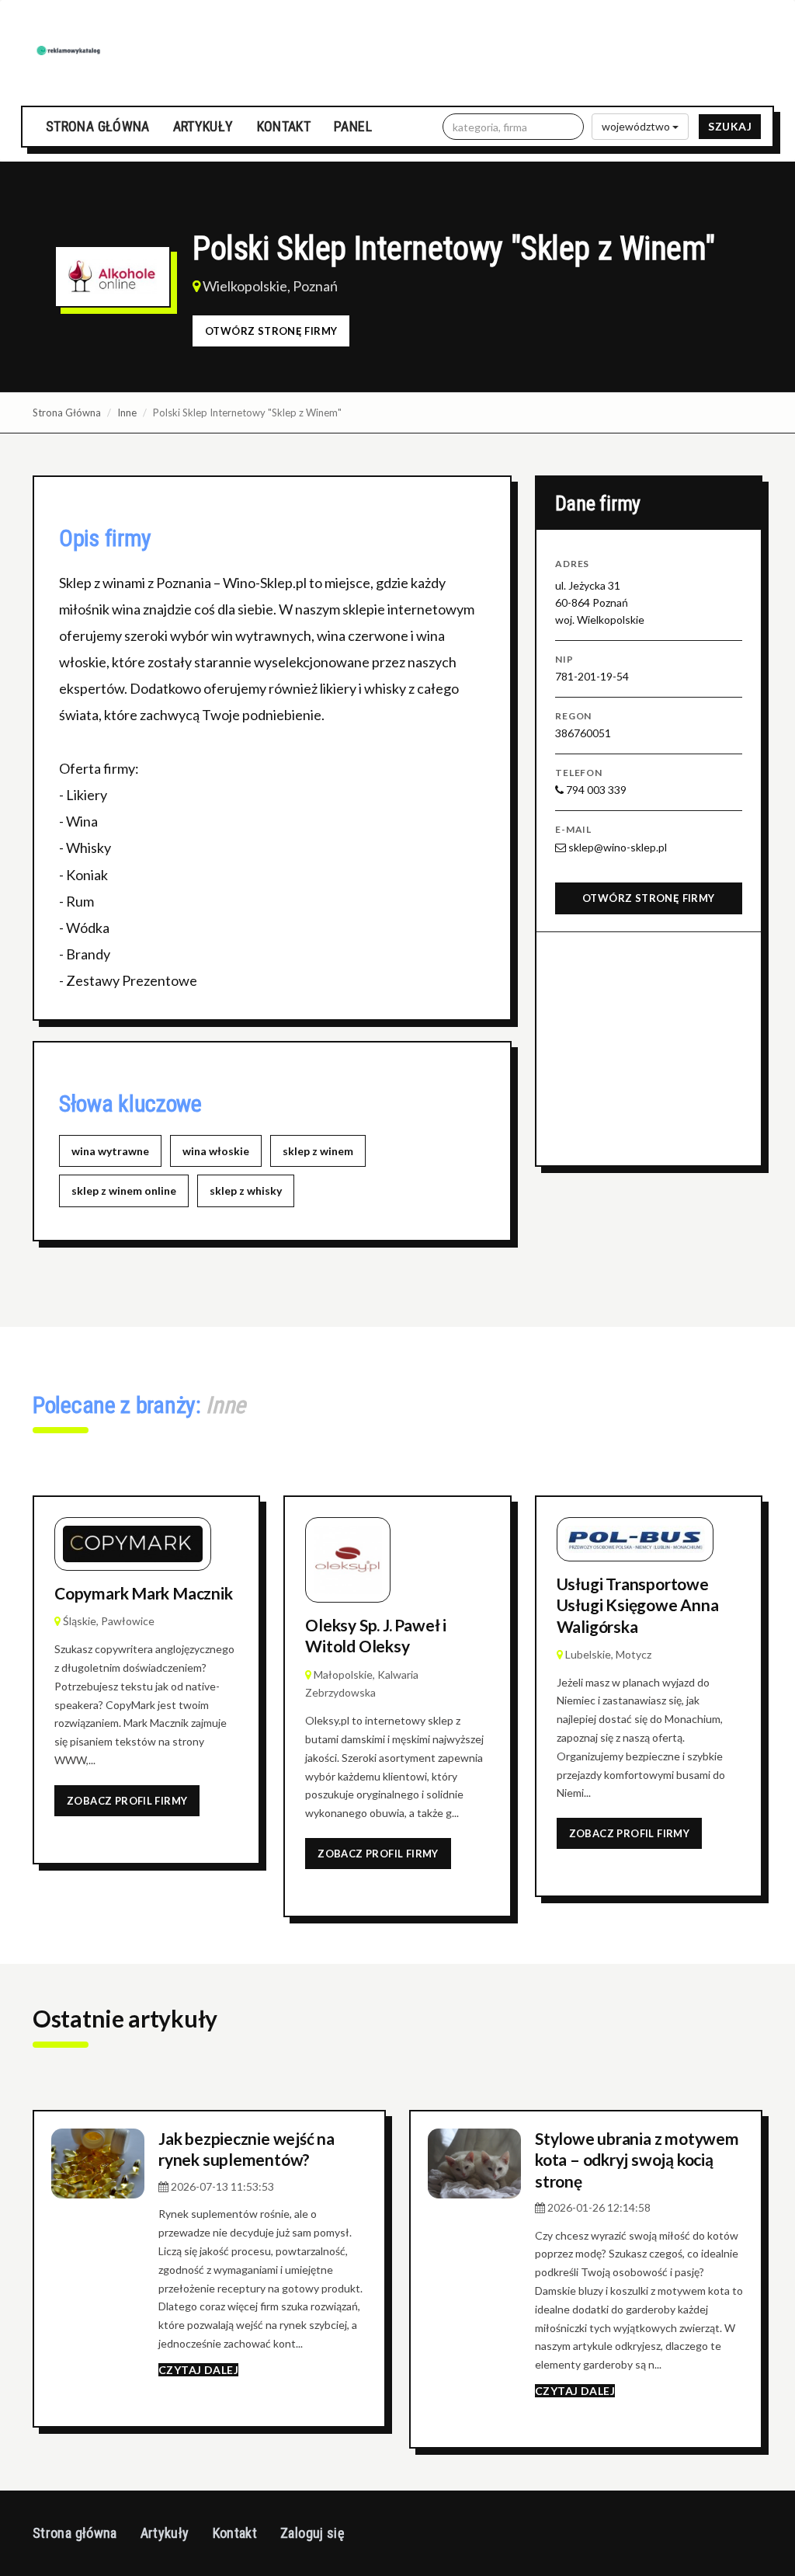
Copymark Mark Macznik (144, 1593)
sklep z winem (318, 1151)
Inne (127, 413)
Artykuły (203, 126)
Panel (353, 126)
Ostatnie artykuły (125, 2018)
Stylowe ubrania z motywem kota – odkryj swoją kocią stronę (637, 2160)
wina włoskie (216, 1151)
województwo (637, 126)
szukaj (730, 126)
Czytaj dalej (198, 2370)
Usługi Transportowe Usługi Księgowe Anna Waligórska (638, 1605)
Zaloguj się (312, 2533)
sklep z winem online (124, 1191)
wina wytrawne (110, 1151)
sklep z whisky (246, 1191)
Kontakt (284, 126)
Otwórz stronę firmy (271, 331)
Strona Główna (67, 413)
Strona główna (98, 126)
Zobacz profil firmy (127, 1801)
